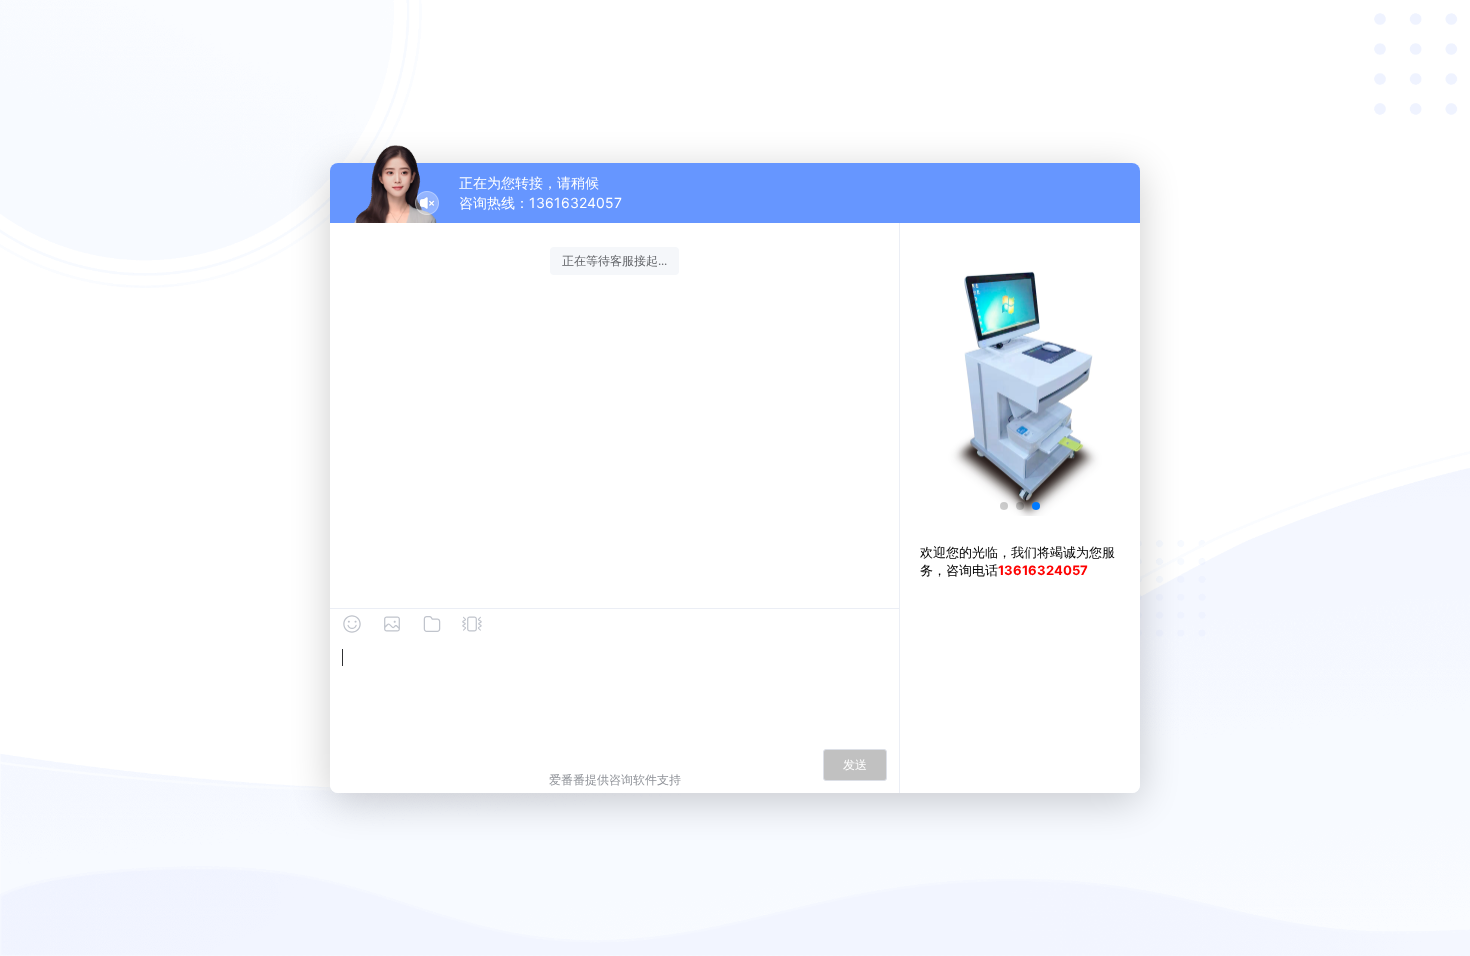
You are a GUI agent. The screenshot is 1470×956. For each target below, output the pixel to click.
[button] (1004, 506)
